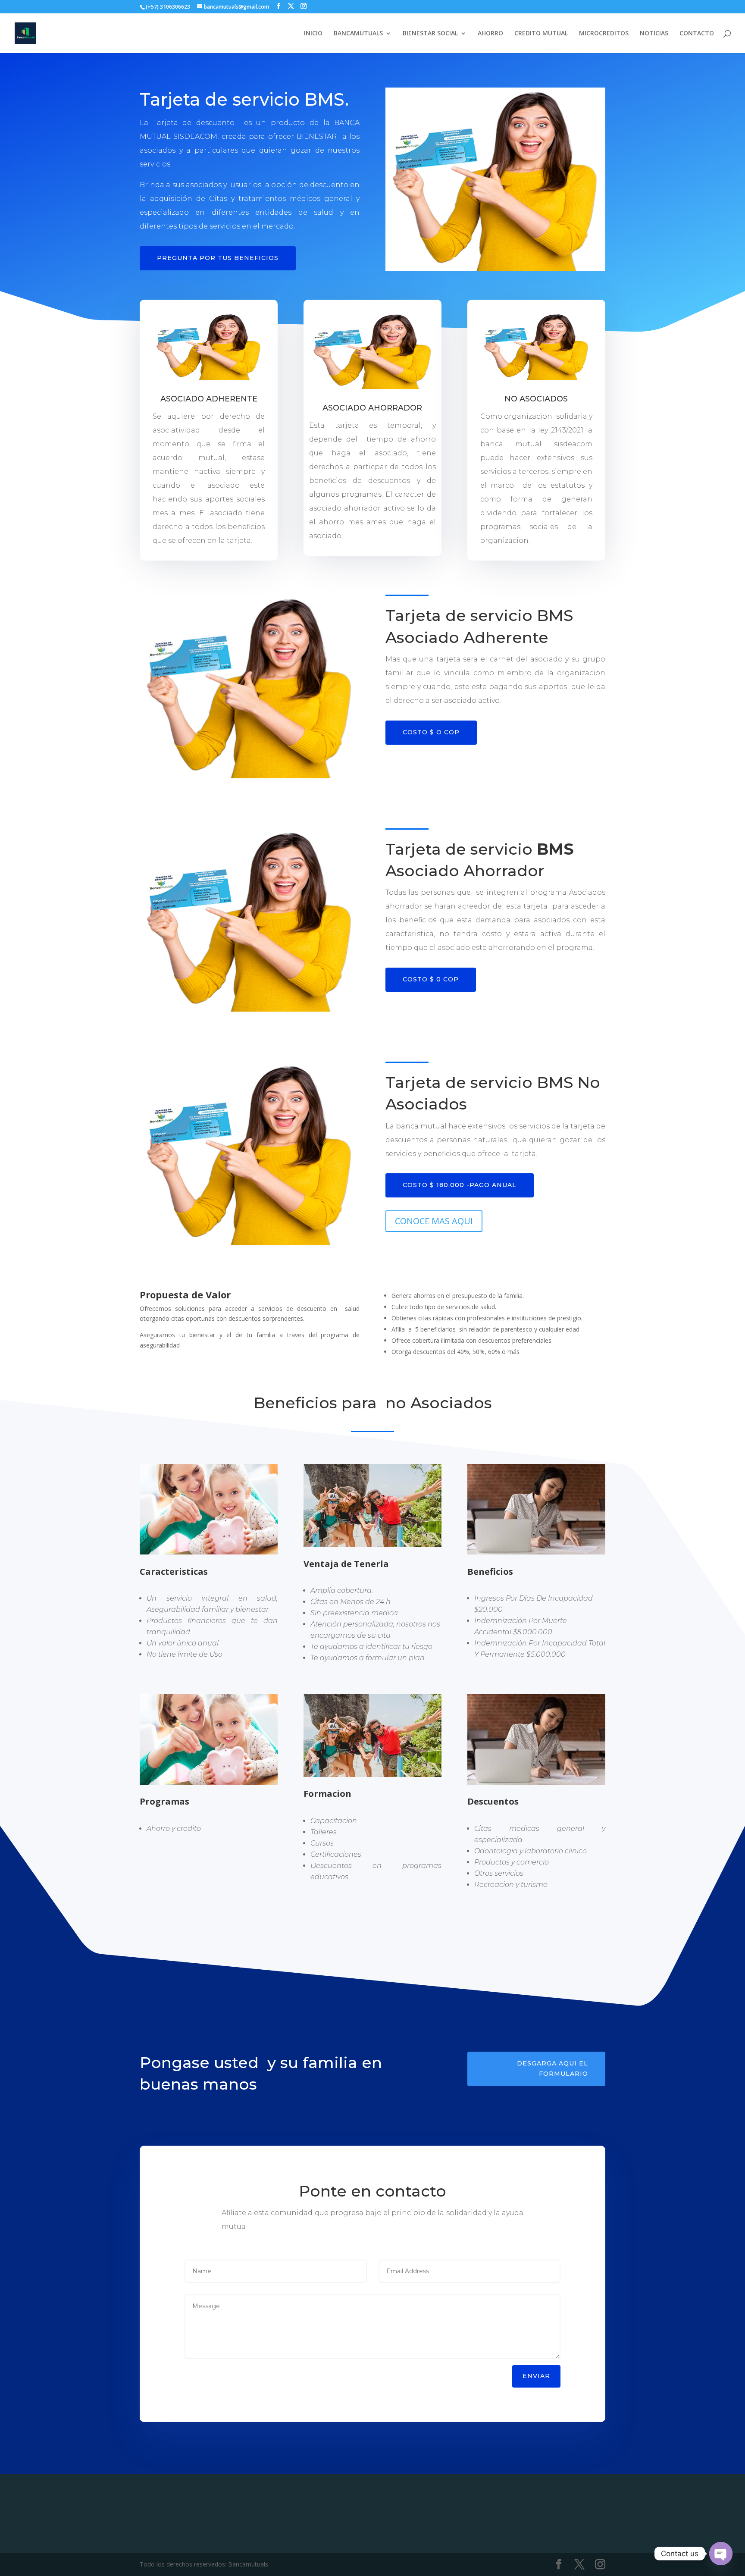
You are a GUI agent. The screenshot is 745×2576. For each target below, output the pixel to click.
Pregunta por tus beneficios (218, 258)
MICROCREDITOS (604, 34)
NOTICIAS (654, 34)
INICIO (313, 34)
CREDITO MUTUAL (541, 34)
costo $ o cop (431, 732)
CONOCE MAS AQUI (434, 1221)
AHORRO (490, 34)
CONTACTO (697, 34)
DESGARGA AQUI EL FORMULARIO (552, 2068)
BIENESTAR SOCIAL (430, 34)
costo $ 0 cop (431, 979)
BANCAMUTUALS (358, 34)
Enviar (536, 2376)
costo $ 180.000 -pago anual (460, 1185)
